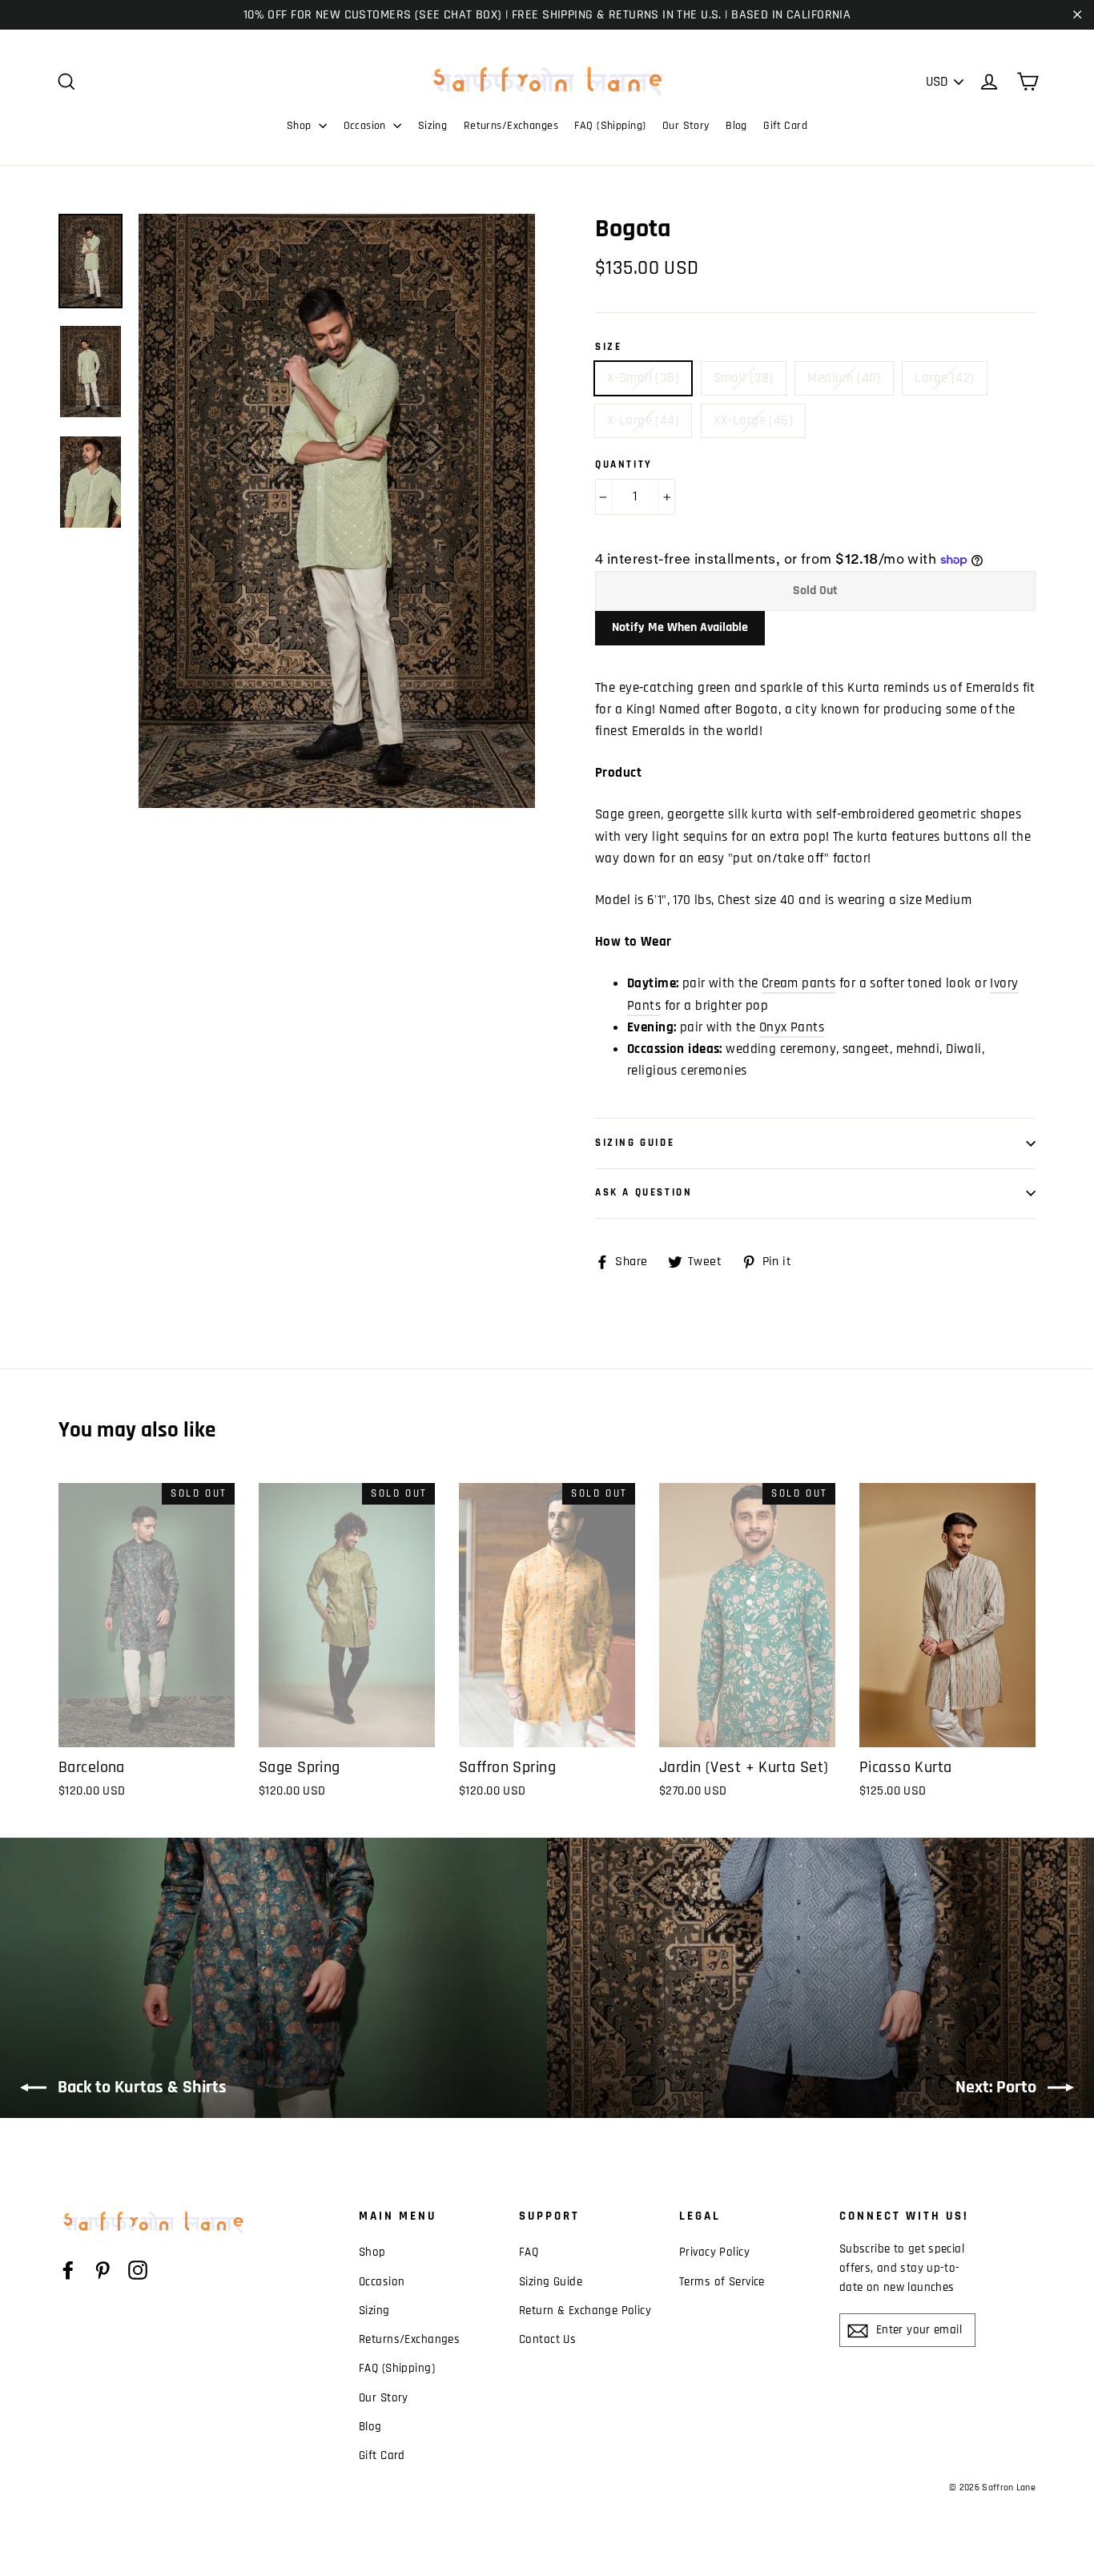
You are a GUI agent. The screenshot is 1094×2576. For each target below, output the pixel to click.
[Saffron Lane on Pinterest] (103, 2270)
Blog (736, 126)
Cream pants (799, 983)
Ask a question (644, 1192)
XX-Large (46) (754, 420)
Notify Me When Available (680, 627)
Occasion (367, 126)
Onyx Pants (792, 1027)
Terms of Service (722, 2282)
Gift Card (785, 126)
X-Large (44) (643, 420)
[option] (337, 511)
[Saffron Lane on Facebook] (68, 2270)
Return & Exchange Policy (585, 2311)
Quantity (624, 465)
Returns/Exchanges (511, 126)
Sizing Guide (635, 1143)
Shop (301, 126)
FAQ (529, 2252)
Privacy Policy (714, 2252)
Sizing (433, 126)
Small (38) (744, 378)
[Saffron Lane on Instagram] (138, 2270)
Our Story (686, 126)
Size (608, 347)
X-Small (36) (643, 378)
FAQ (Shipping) (610, 126)
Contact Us (547, 2339)
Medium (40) (844, 378)
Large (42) (944, 378)
